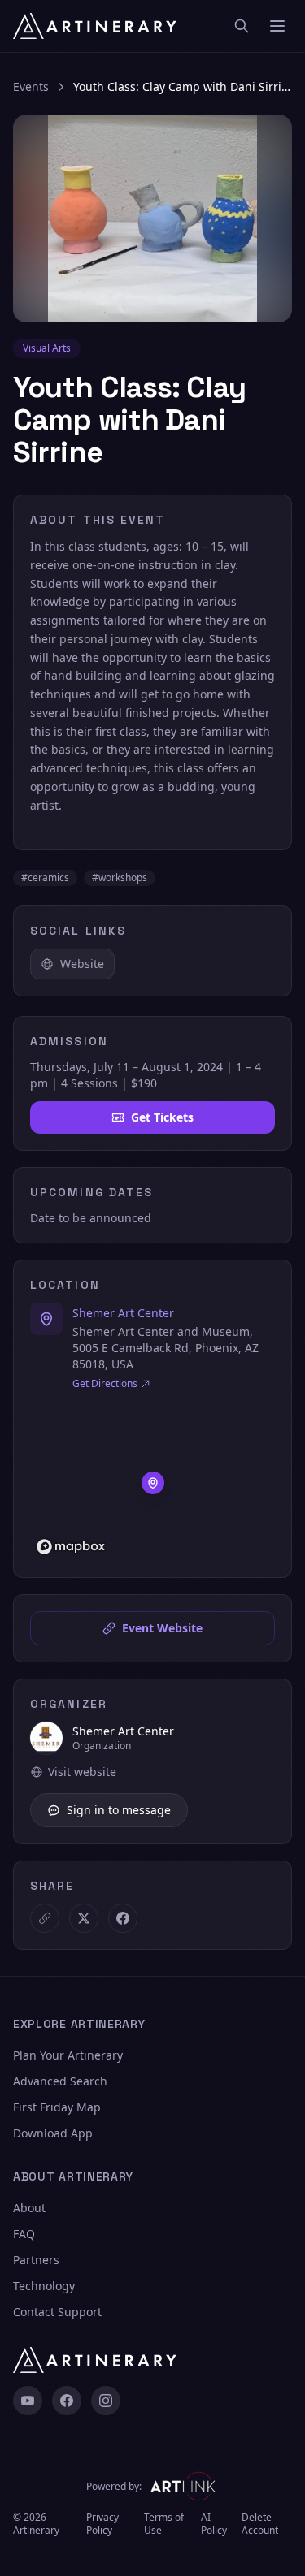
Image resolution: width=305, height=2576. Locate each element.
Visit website (82, 1772)
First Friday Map (57, 2107)
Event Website (162, 1628)
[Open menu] (277, 26)
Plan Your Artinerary (68, 2055)
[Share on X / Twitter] (84, 1918)
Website (82, 964)
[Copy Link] (45, 1918)
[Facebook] (67, 2401)
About (29, 2208)
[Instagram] (106, 2401)
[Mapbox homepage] (71, 1547)
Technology (44, 2286)
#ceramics (45, 877)
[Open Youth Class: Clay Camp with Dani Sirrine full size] (152, 218)
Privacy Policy (102, 2524)
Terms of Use (164, 2524)
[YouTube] (28, 2401)
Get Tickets (162, 1117)
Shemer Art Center (123, 1313)
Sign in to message (119, 1810)
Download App (53, 2133)
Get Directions (105, 1384)
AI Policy (214, 2524)
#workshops (120, 877)
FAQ (24, 2234)
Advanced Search (60, 2081)
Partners (36, 2260)
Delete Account (260, 2524)
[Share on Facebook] (123, 1918)
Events (31, 86)
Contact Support (57, 2312)
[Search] (242, 26)
